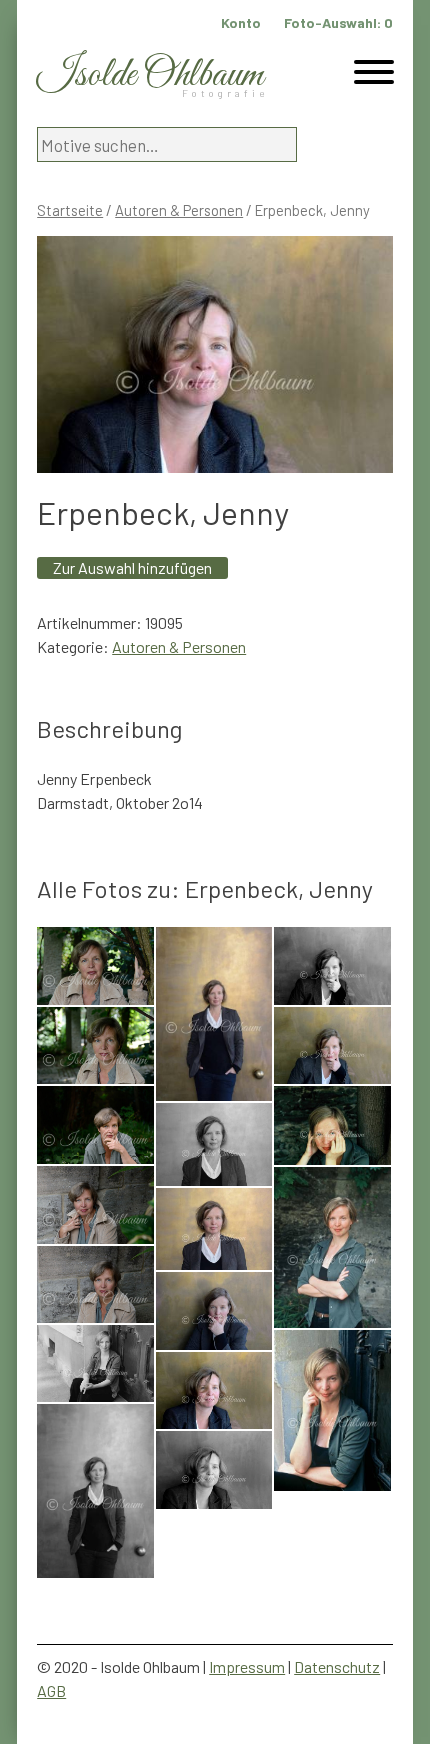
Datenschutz (337, 1666)
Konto (241, 22)
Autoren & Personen (179, 210)
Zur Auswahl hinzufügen (132, 567)
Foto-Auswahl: (338, 22)
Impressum (247, 1666)
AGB (51, 1690)
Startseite (70, 210)
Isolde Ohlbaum (150, 75)
